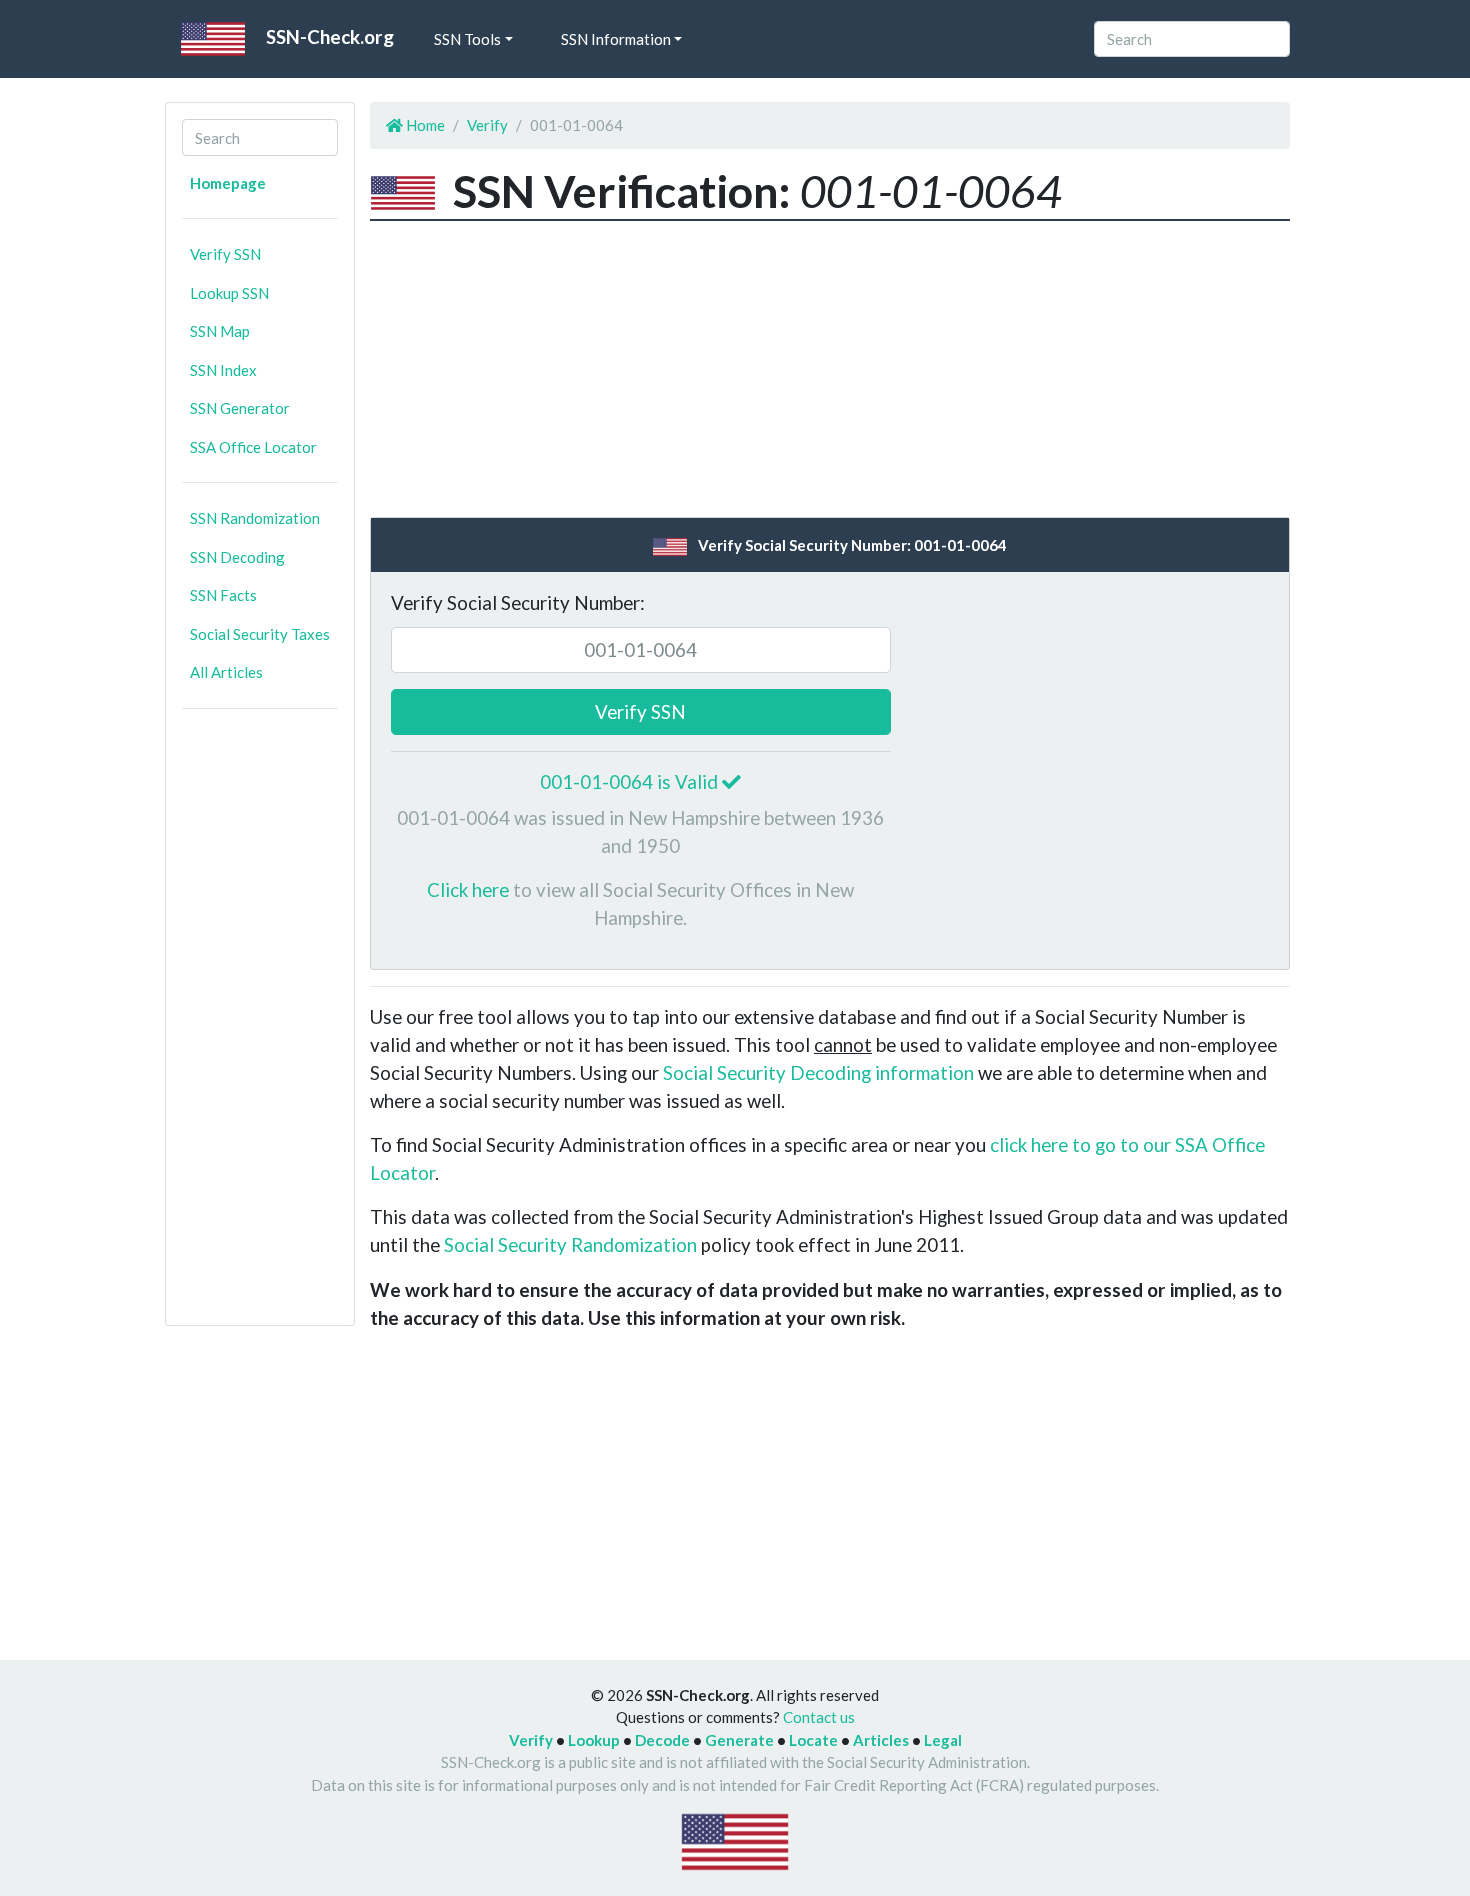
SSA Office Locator (253, 447)
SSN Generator (240, 408)
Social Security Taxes (260, 634)
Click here (468, 889)
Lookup (594, 1740)
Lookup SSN (229, 293)
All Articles (226, 672)
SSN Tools (467, 39)
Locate (813, 1740)
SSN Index (223, 370)
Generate (739, 1740)
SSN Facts (223, 595)
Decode (662, 1740)
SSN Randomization (255, 518)
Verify (487, 125)
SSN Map (220, 331)
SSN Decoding (237, 557)
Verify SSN (225, 254)
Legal (943, 1740)
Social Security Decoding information (818, 1072)
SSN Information (616, 39)
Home (424, 125)
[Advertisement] (260, 1025)
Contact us (819, 1717)
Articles (881, 1740)
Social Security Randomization (570, 1244)
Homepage (228, 183)
